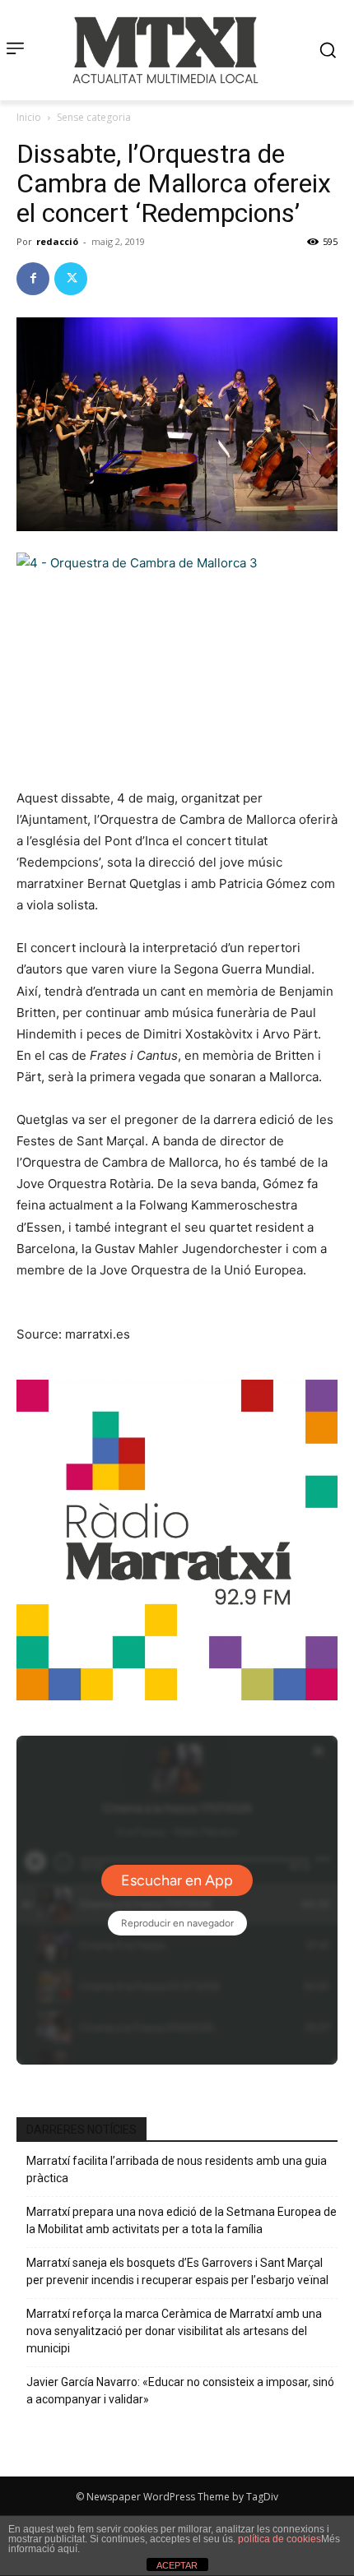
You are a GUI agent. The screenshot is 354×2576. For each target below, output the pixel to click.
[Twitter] (71, 279)
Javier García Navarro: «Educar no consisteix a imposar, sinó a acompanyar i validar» (180, 2391)
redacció (57, 241)
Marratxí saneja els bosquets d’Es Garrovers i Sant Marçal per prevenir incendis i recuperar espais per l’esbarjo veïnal (177, 2271)
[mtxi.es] (165, 50)
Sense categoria (94, 117)
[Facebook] (33, 279)
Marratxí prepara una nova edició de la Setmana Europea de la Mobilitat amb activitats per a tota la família (182, 2220)
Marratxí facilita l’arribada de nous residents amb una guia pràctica (177, 2169)
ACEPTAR (177, 2565)
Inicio (29, 117)
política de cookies (279, 2539)
